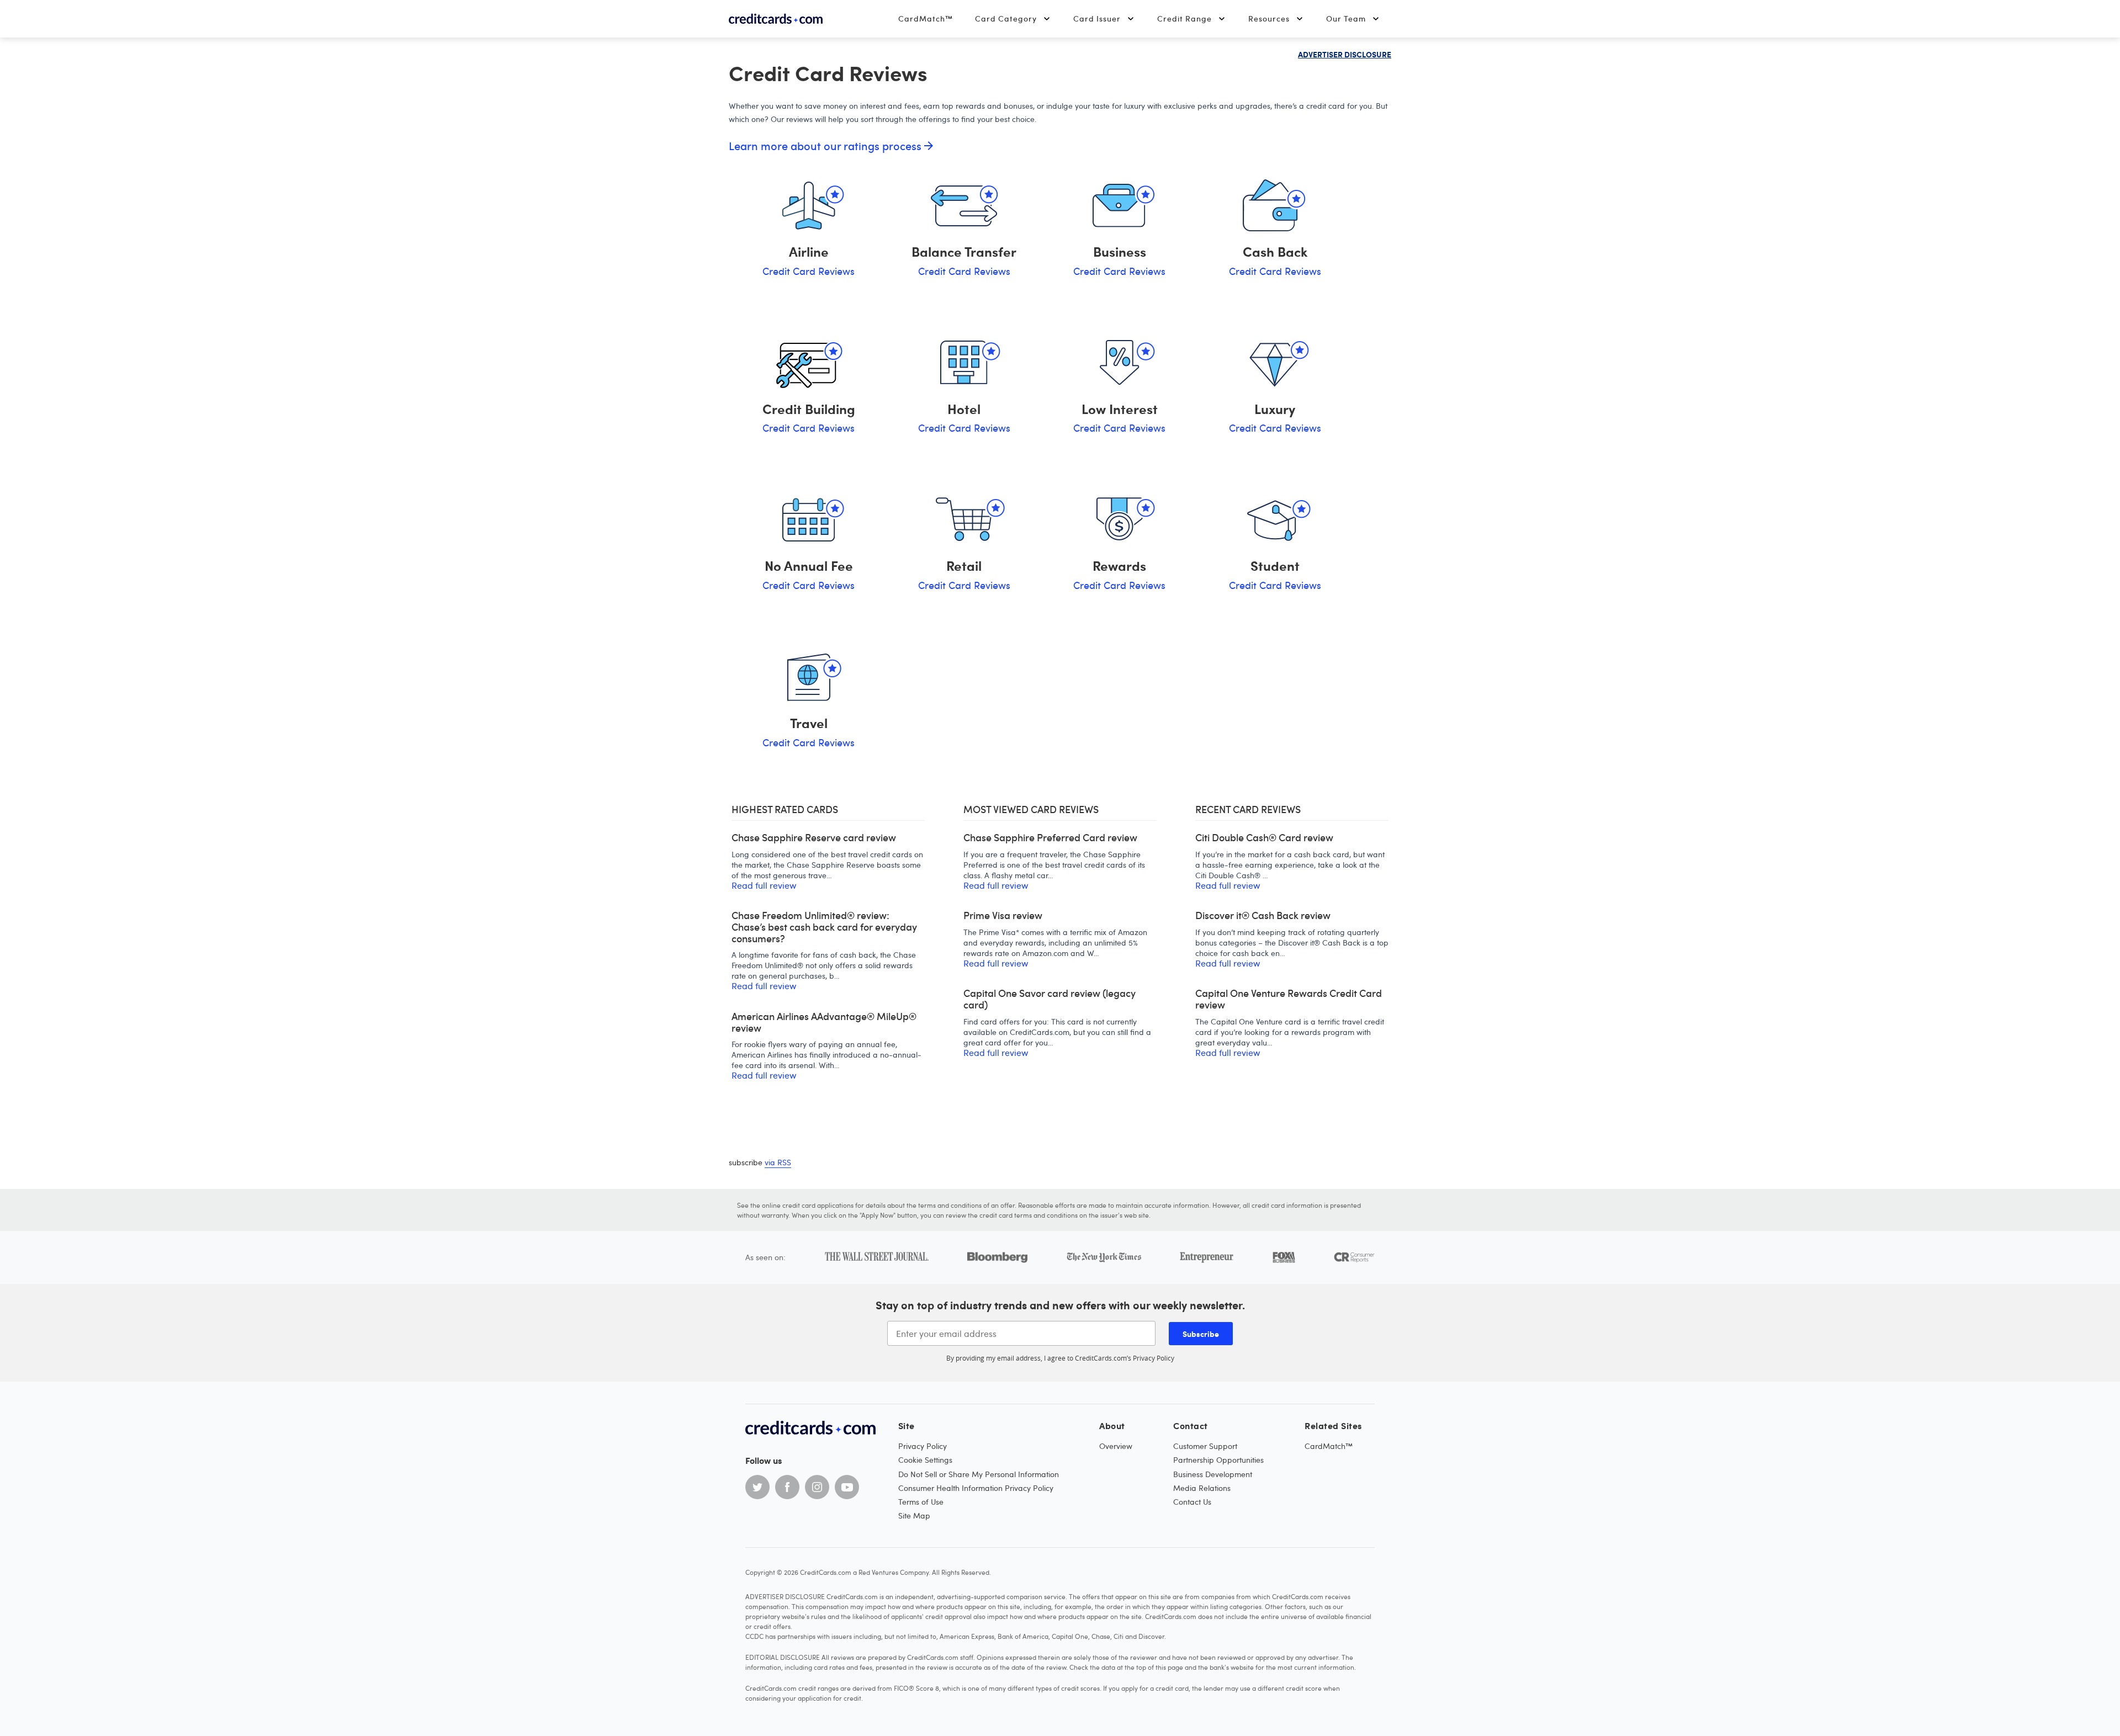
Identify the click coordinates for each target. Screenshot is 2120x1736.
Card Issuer (1097, 18)
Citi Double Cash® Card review (1264, 838)
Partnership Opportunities (1218, 1460)
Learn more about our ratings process (826, 146)
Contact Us (1192, 1502)
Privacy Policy (1154, 1358)
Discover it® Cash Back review (1263, 915)
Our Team (1346, 18)
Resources (1269, 18)
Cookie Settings (925, 1460)
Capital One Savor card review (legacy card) (1050, 999)
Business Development (1213, 1474)
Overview (1116, 1446)
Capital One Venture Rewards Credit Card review (1289, 999)
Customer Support (1205, 1446)
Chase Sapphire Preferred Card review (1050, 838)
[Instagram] (817, 1487)
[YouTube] (847, 1487)
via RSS (778, 1162)
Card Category (1006, 18)
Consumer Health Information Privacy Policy (976, 1488)
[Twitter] (757, 1487)
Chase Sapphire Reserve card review (814, 838)
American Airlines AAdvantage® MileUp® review (824, 1022)
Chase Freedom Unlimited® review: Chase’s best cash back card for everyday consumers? (824, 927)
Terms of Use (921, 1502)
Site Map (914, 1515)
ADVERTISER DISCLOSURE (1345, 54)
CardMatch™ (926, 18)
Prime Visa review (1003, 915)
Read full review (764, 885)
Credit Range (1184, 18)
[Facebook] (787, 1487)
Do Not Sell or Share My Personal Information (979, 1474)
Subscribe (1201, 1334)
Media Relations (1202, 1488)
